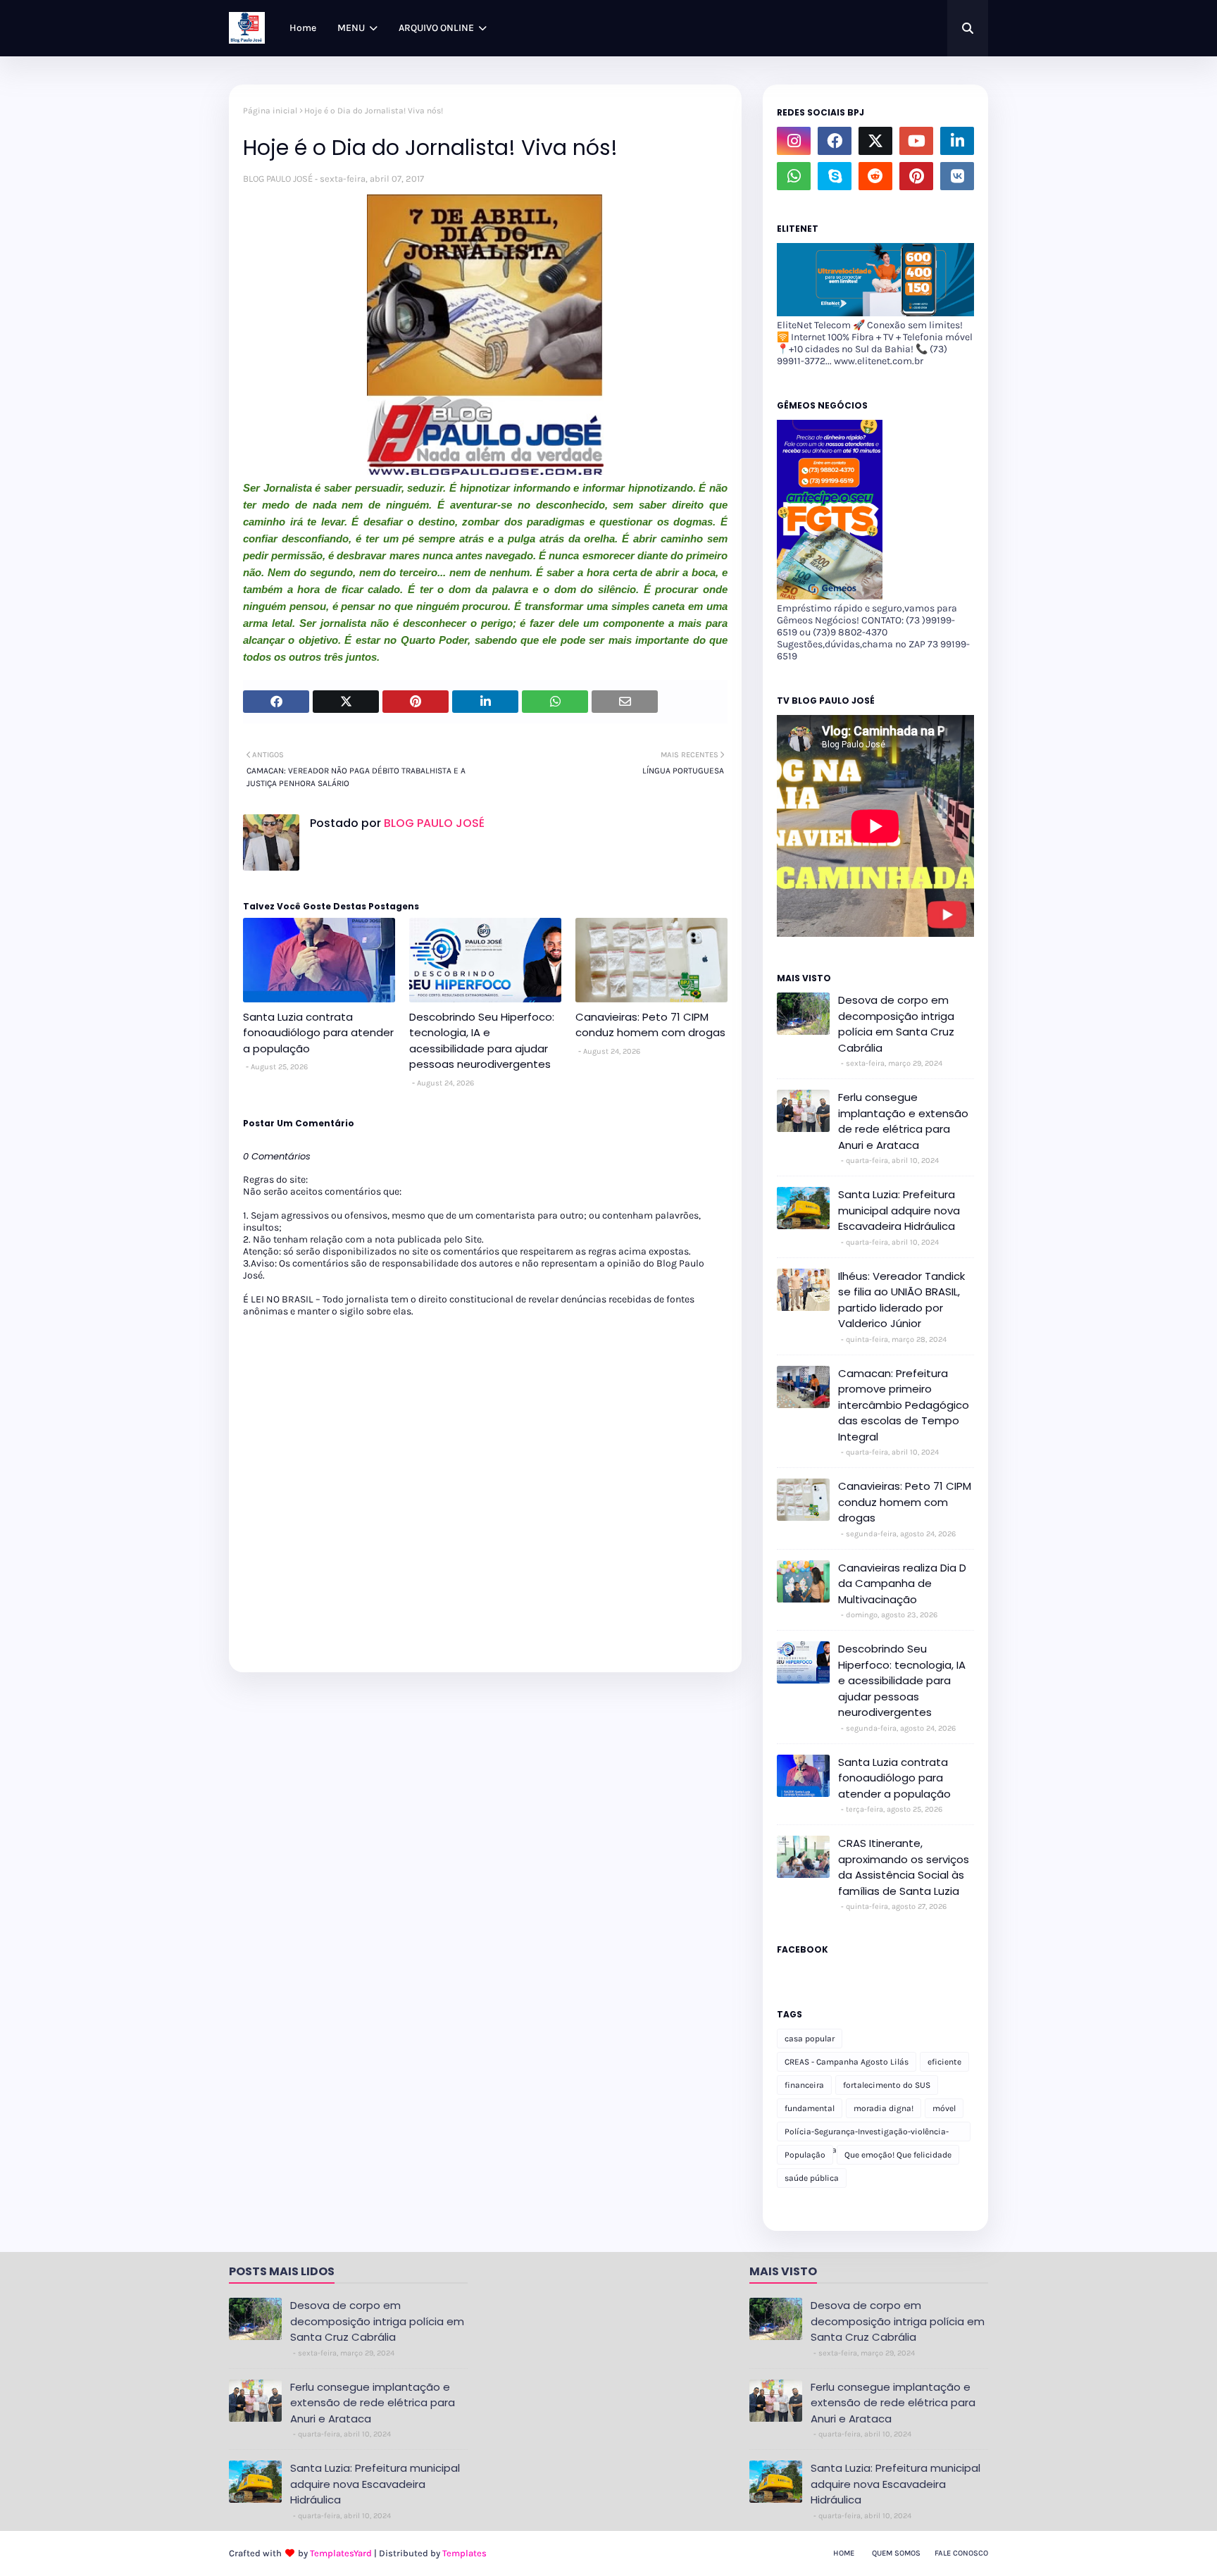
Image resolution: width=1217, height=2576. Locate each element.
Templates (464, 2553)
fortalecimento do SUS (887, 2085)
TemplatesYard (341, 2553)
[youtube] (916, 141)
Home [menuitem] (303, 28)
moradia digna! (884, 2108)
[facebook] (835, 141)
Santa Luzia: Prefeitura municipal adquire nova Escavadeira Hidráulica (899, 1210)
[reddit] (875, 176)
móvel (944, 2108)
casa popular (810, 2039)
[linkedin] (957, 141)
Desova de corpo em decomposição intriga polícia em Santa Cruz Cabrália (896, 1024)
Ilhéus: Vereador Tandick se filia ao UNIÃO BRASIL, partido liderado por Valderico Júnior (901, 1300)
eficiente (944, 2062)
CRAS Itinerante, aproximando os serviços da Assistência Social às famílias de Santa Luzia (904, 1867)
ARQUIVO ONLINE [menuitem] (436, 28)
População (805, 2155)
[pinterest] (916, 176)
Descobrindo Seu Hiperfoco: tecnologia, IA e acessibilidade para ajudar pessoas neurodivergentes (482, 1041)
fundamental (810, 2108)
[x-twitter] (875, 141)
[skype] (835, 176)
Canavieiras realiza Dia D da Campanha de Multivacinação (902, 1583)
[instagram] (794, 141)
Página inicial (270, 111)
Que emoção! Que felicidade (898, 2155)
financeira (804, 2085)
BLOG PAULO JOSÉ (278, 179)
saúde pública (812, 2178)
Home (844, 2553)
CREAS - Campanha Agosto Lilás (847, 2062)
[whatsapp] (794, 176)
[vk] (957, 176)
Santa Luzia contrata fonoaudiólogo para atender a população (318, 1033)
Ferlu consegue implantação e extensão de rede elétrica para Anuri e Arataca (903, 1121)
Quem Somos (896, 2553)
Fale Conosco (961, 2553)
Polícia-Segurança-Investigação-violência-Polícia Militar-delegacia (867, 2134)
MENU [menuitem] (351, 28)
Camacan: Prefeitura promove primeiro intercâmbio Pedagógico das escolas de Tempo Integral (904, 1405)
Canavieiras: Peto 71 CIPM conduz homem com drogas (650, 1025)
